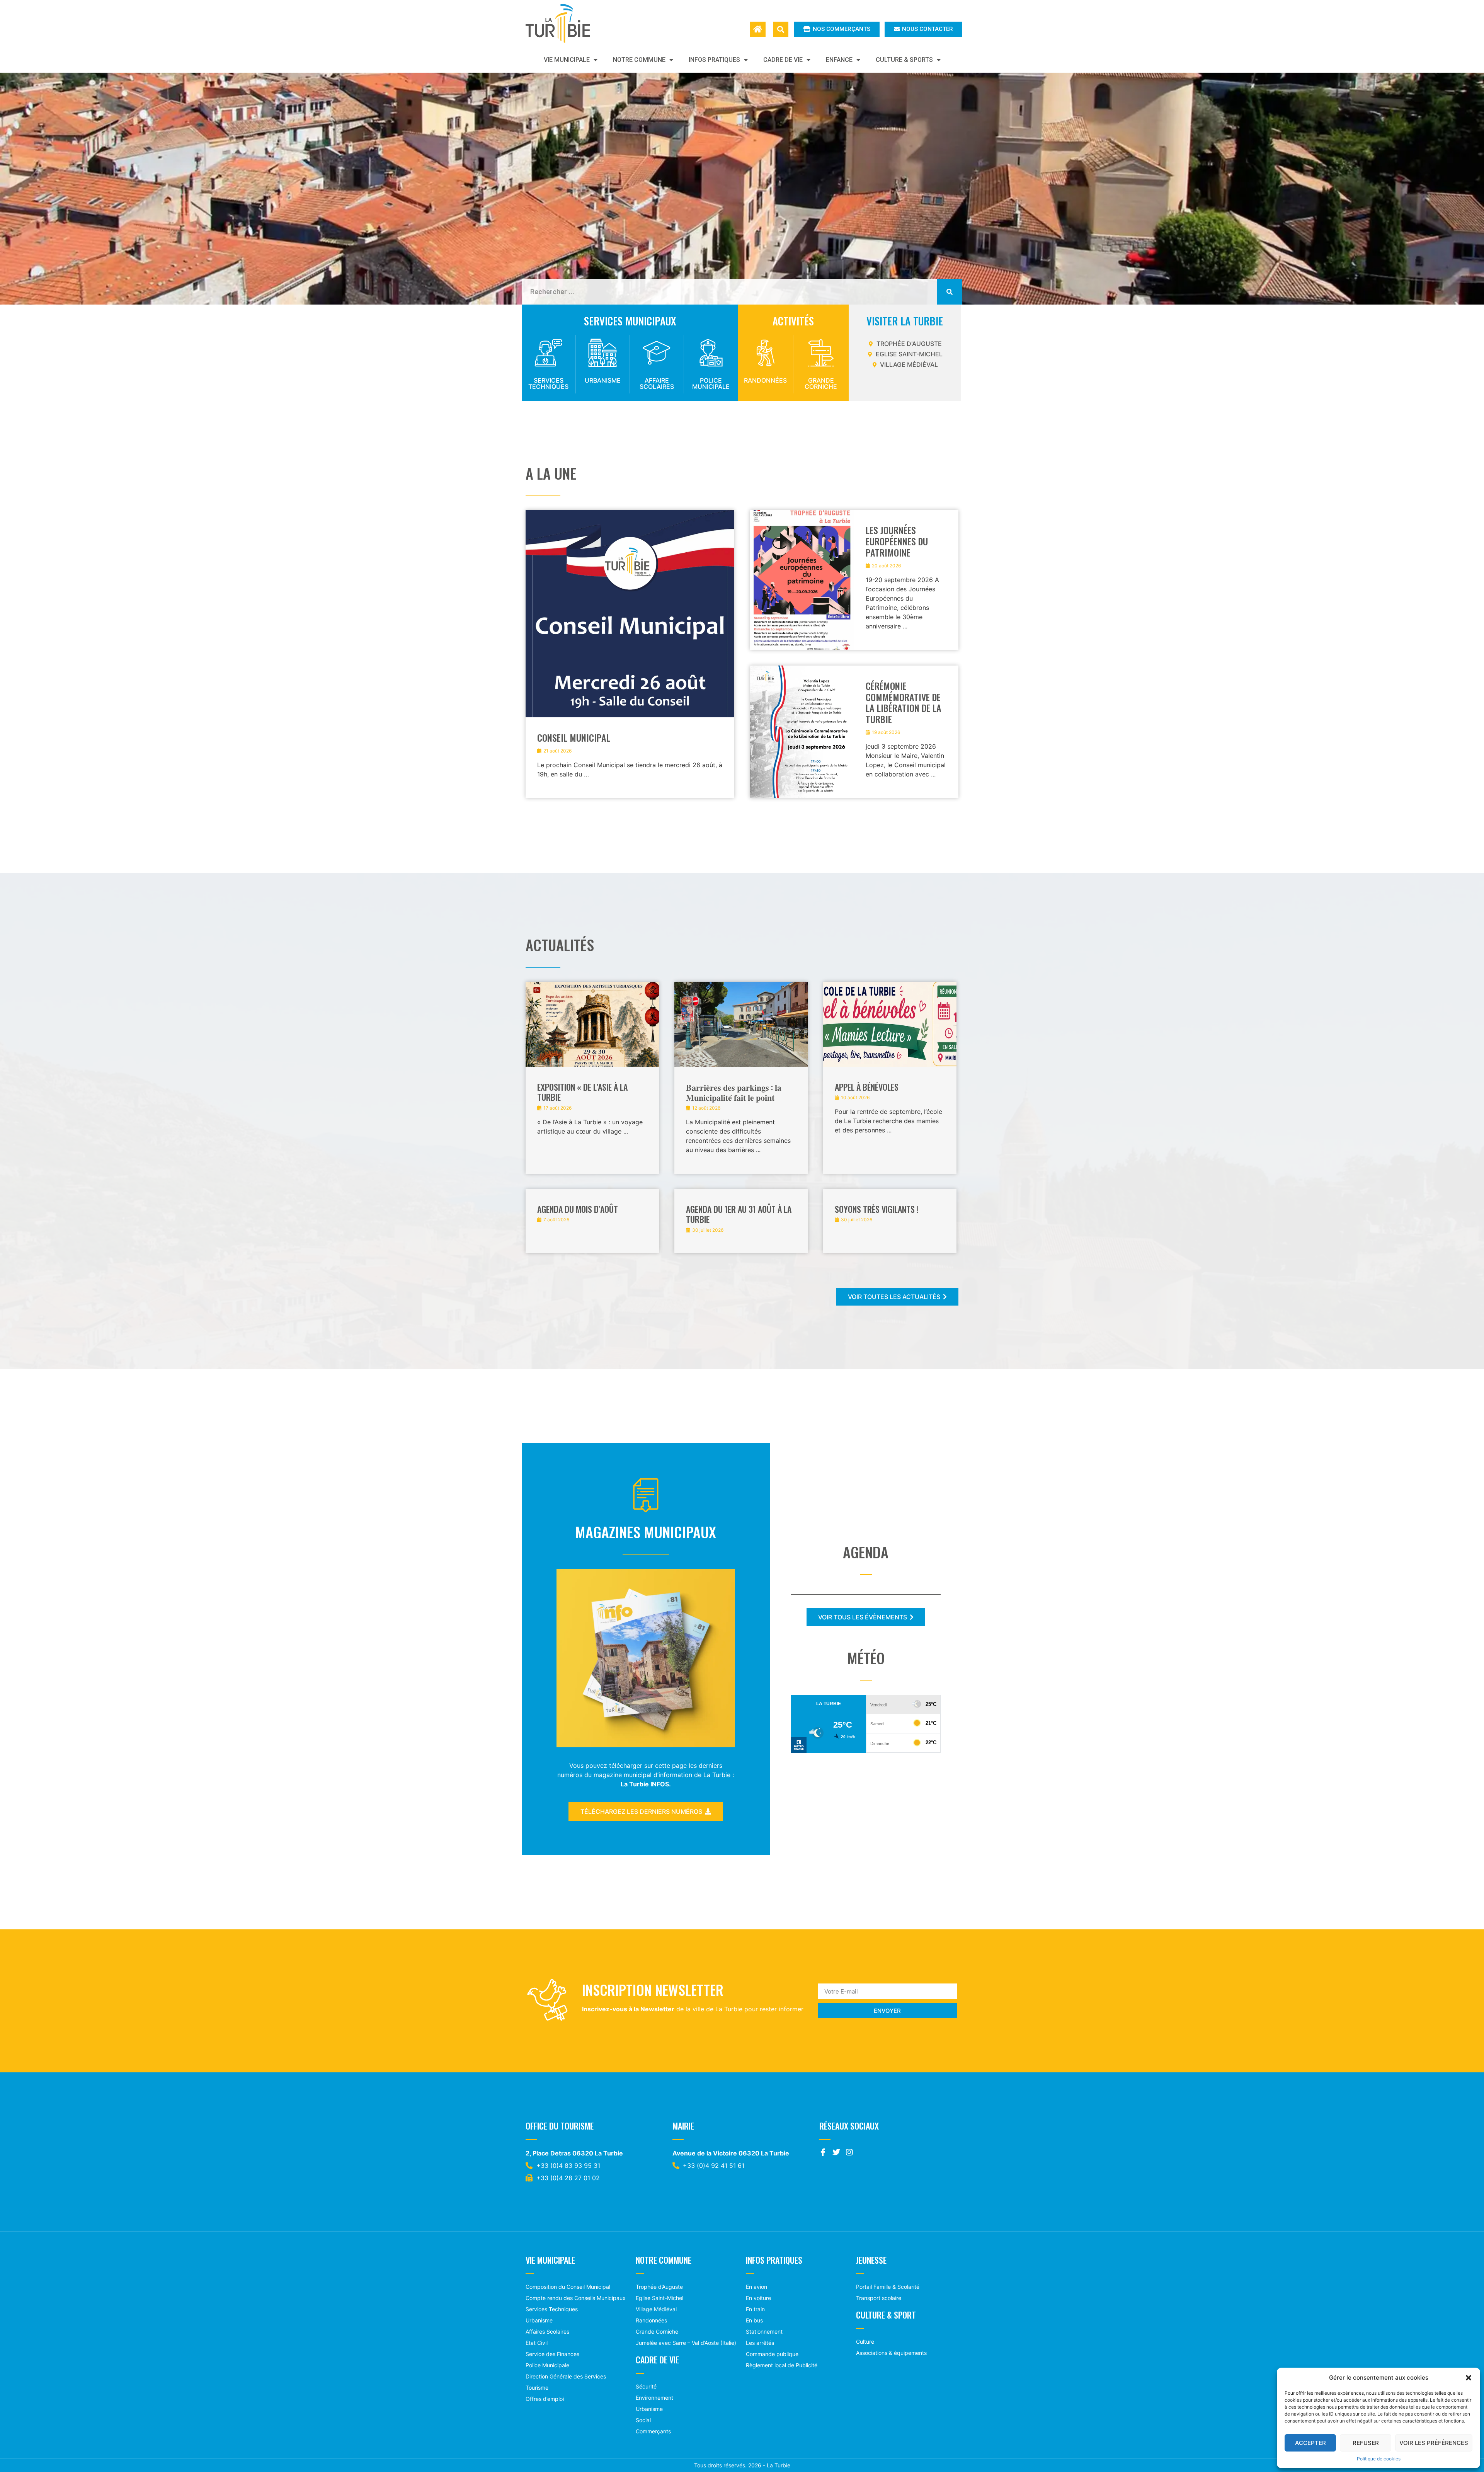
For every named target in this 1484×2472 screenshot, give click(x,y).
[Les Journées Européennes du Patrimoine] (802, 580)
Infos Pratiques (714, 60)
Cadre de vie (783, 60)
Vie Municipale (567, 60)
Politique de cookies (1379, 2459)
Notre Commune (639, 60)
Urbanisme (603, 380)
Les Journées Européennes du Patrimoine (897, 541)
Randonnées (765, 380)
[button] (1469, 2378)
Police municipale (711, 383)
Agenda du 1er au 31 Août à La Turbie (739, 1214)
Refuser (1366, 2443)
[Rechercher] (950, 292)
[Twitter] (836, 2152)
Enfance (839, 60)
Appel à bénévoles (867, 1087)
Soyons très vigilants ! (877, 1209)
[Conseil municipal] (630, 654)
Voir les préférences (1434, 2443)
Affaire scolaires (657, 383)
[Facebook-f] (823, 2152)
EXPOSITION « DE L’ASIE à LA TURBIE (582, 1092)
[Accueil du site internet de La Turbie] (758, 29)
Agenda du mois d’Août (578, 1209)
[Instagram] (849, 2152)
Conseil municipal (574, 737)
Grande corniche (821, 383)
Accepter (1310, 2443)
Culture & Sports (904, 60)
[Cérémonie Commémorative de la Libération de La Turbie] (802, 732)
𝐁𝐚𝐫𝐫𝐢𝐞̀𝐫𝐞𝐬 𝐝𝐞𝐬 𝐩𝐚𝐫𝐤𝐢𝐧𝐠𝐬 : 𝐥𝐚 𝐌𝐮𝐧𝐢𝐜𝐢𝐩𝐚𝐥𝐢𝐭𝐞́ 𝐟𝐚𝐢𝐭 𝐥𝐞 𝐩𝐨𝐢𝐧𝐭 (734, 1092)
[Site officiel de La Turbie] (566, 23)
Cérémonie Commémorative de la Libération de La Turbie (904, 702)
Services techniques (548, 383)
